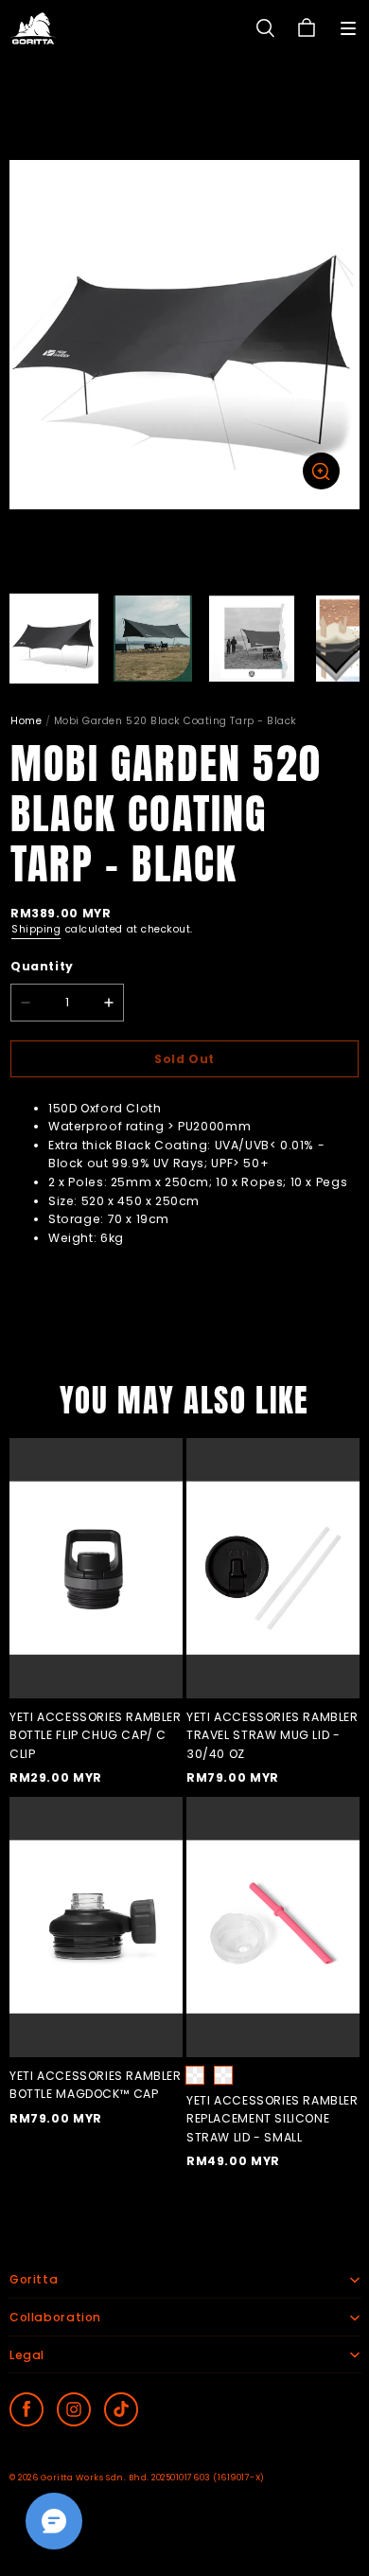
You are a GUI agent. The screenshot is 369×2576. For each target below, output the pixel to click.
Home (26, 721)
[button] (348, 28)
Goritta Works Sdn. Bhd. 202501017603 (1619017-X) (153, 2478)
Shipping (36, 929)
